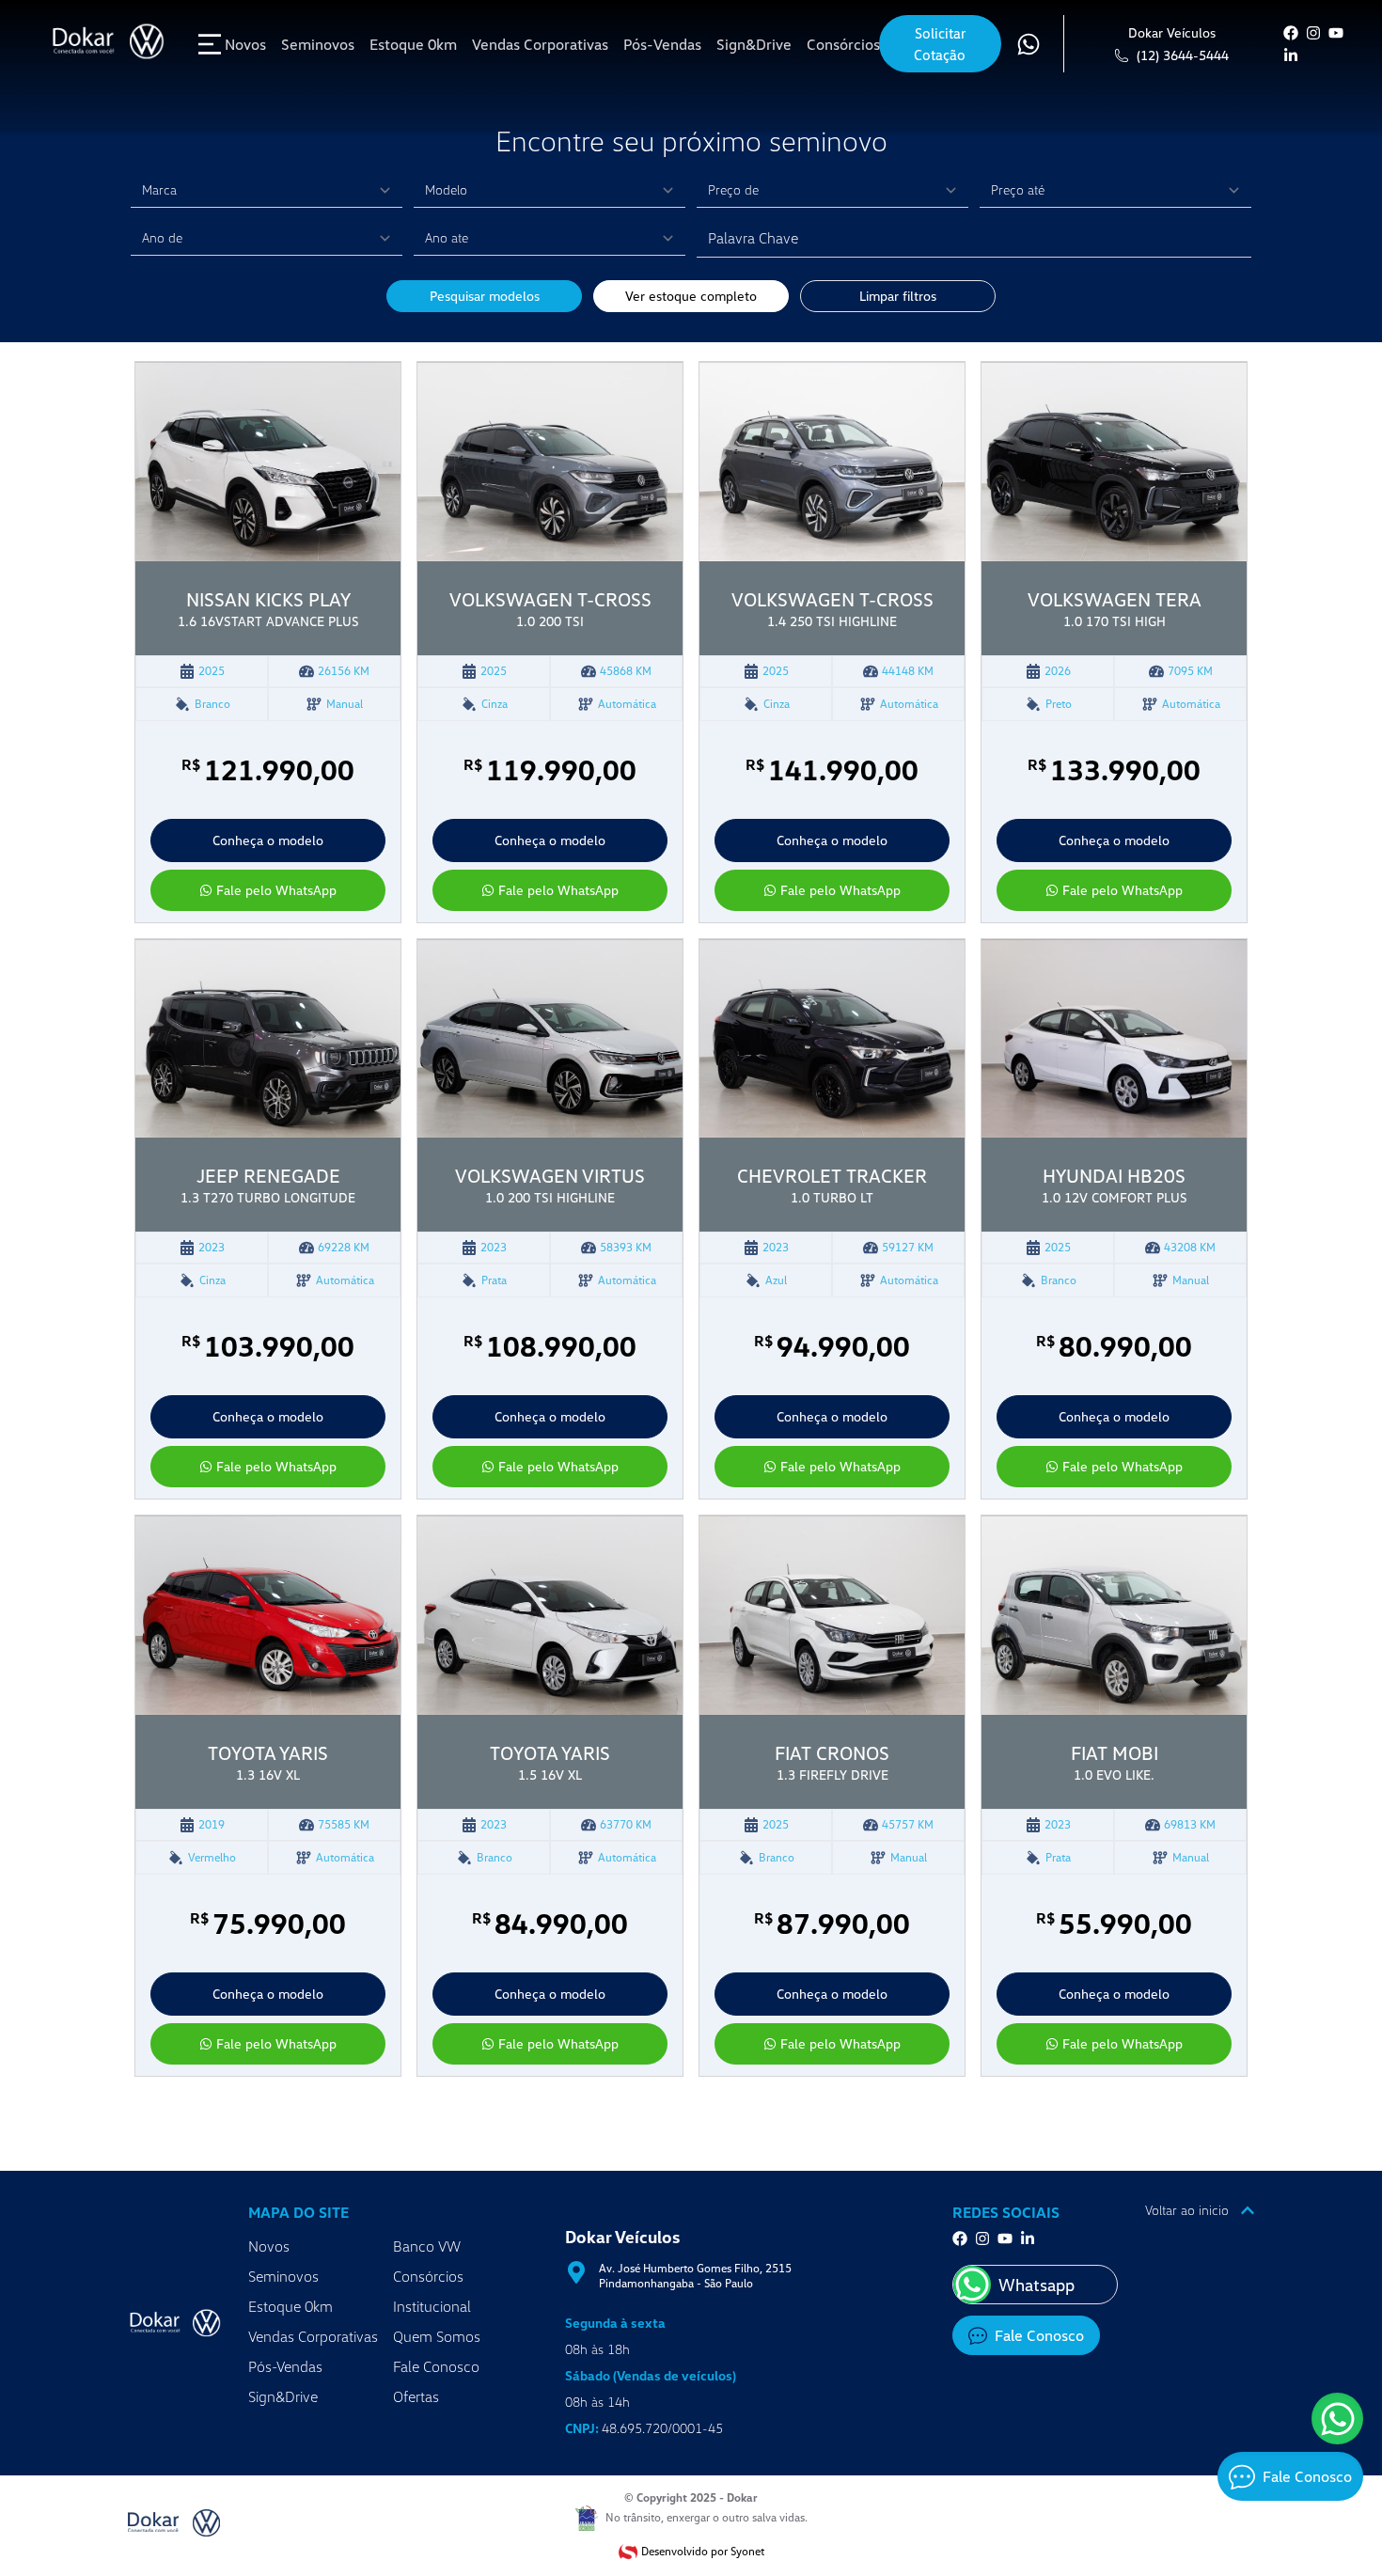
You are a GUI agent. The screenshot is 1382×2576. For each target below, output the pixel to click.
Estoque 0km (291, 2306)
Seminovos (283, 2276)
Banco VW (427, 2246)
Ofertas (416, 2396)
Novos (269, 2246)
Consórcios (428, 2276)
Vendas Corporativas (313, 2336)
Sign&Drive (283, 2396)
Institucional (432, 2306)
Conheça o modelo (268, 840)
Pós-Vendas (285, 2366)
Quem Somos (437, 2336)
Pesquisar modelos (485, 296)
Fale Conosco (436, 2366)
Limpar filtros (898, 296)
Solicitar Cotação (940, 44)
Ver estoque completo (691, 296)
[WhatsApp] (1337, 2419)
